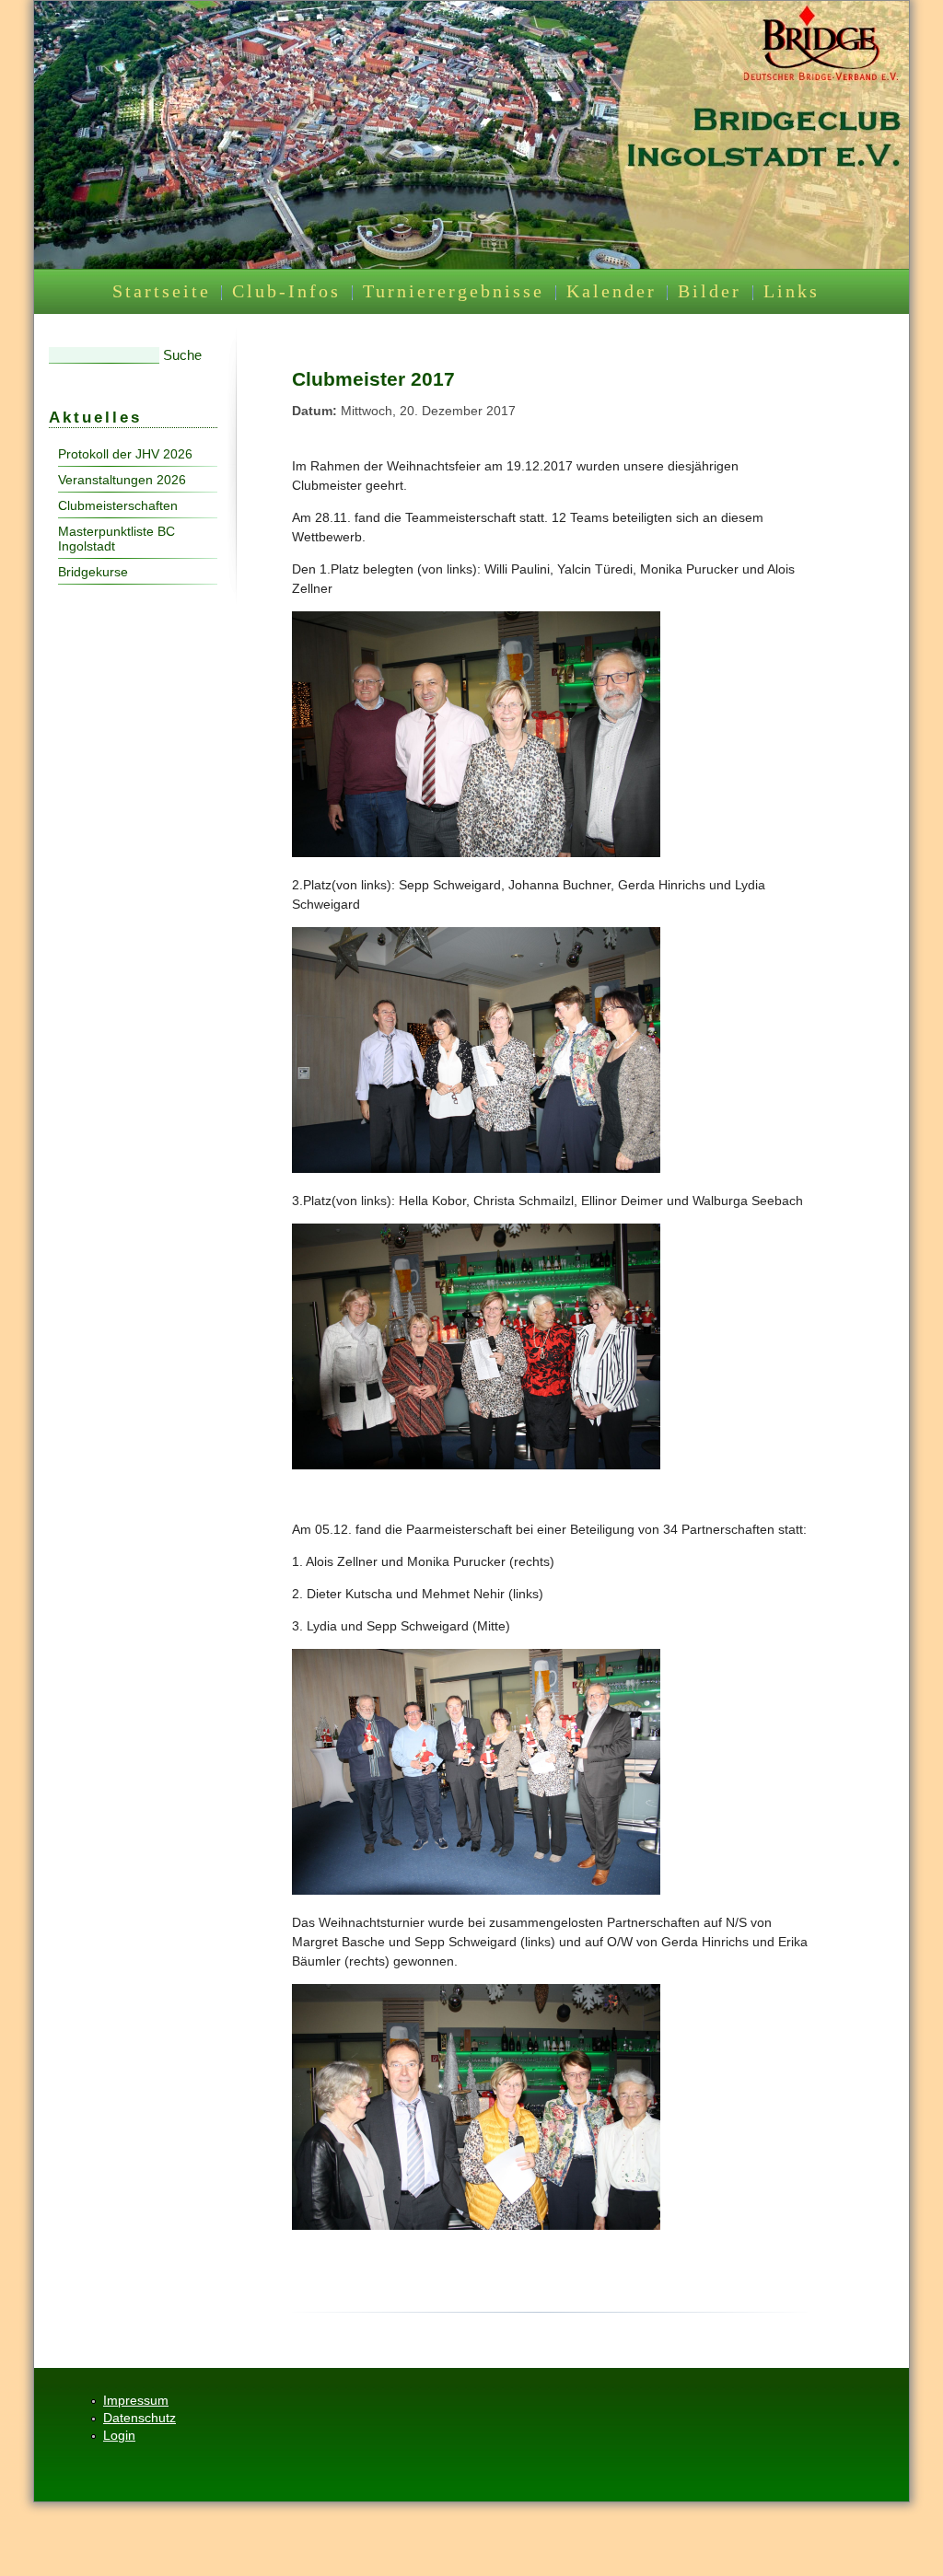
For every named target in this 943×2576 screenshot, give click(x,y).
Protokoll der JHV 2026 (125, 454)
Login (119, 2435)
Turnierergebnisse (454, 291)
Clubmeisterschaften (118, 505)
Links (792, 291)
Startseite (162, 291)
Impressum (136, 2400)
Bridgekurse (93, 572)
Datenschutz (140, 2418)
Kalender (611, 291)
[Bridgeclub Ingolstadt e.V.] (471, 264)
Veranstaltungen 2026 (122, 480)
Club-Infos (286, 291)
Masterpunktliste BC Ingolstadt (116, 539)
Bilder (710, 291)
